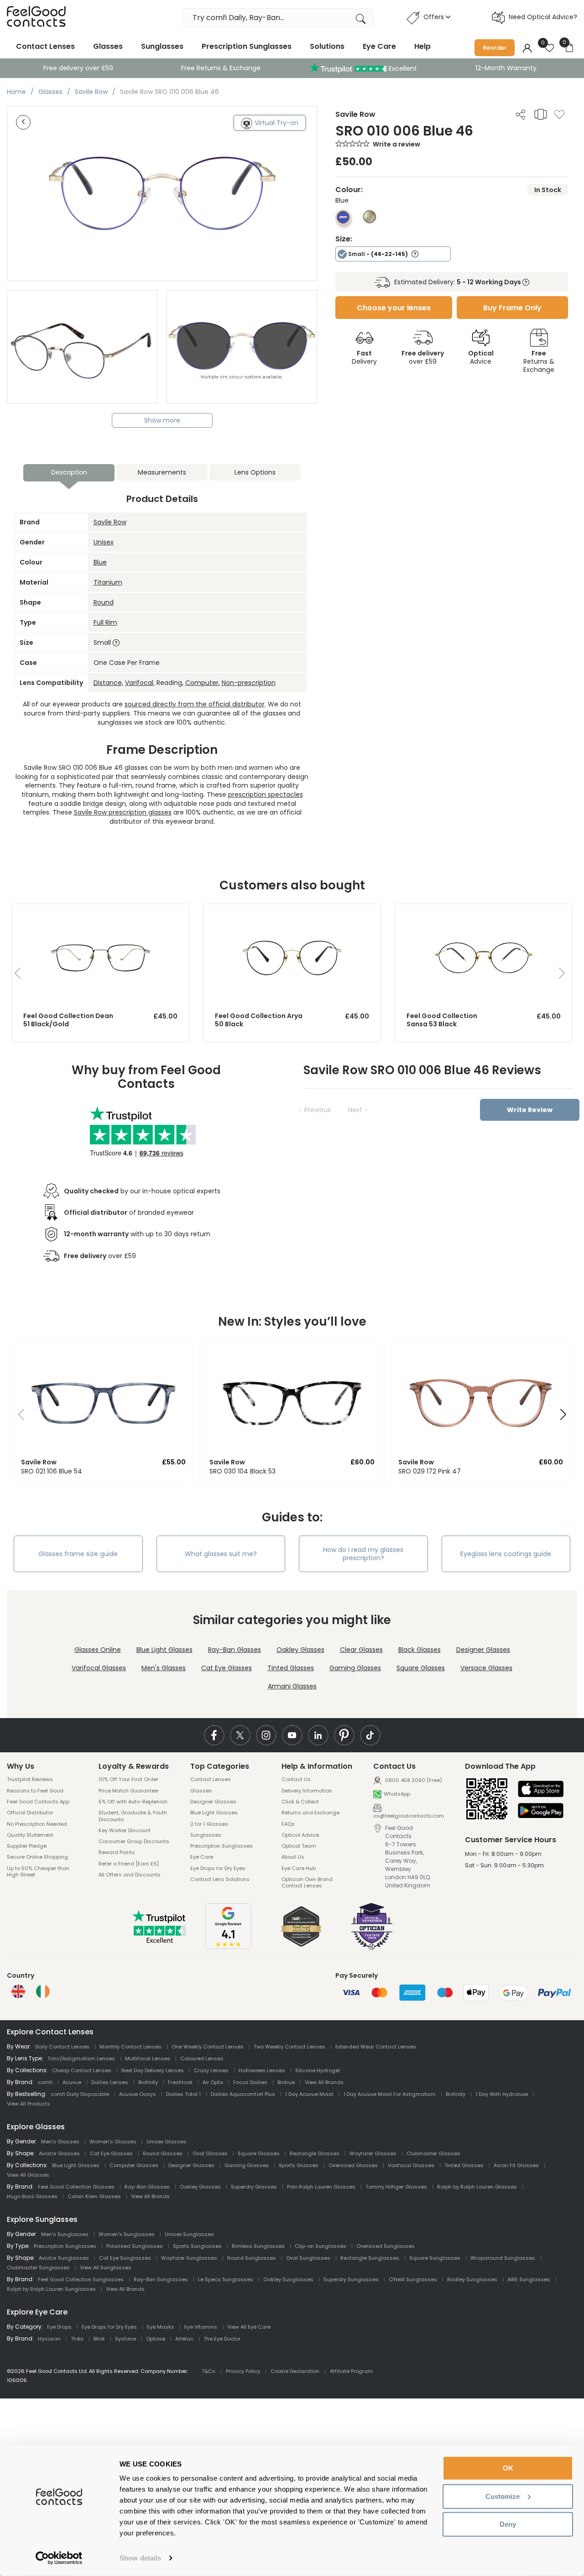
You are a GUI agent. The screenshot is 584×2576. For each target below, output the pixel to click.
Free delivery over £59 (78, 68)
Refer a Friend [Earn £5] (129, 1864)
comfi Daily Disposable (80, 2094)
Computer (202, 683)
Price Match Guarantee (128, 1791)
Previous (318, 1110)
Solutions (327, 46)
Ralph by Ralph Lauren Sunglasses (51, 2289)
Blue (100, 562)
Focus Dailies (250, 2082)
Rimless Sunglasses (258, 2246)
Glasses (108, 46)
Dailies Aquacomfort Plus (243, 2094)
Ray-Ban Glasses (235, 1650)
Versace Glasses (486, 1668)
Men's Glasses (164, 1668)
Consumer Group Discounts (134, 1841)
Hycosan (49, 2339)
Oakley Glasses (300, 1650)
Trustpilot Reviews (30, 1779)
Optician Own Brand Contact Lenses (307, 1883)
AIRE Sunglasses (529, 2279)
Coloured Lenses (202, 2059)
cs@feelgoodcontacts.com (409, 1816)
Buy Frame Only (512, 308)
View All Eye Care (249, 2327)
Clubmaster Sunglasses (38, 2268)
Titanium (108, 582)
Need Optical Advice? (543, 17)
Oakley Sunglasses (288, 2279)
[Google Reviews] (228, 1947)
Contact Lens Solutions (220, 1879)
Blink (99, 2339)
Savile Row (110, 522)
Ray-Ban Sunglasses (161, 2279)
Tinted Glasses (291, 1668)
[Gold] (370, 221)
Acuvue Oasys (138, 2094)
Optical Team (299, 1846)
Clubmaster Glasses (433, 2153)
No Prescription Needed (37, 1824)
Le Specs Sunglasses (226, 2279)
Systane (125, 2339)
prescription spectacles (266, 794)
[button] (18, 1417)
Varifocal (139, 683)
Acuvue (72, 2082)
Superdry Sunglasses (351, 2279)
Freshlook (180, 2082)
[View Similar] (541, 114)
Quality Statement (30, 1835)
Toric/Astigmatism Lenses (81, 2059)
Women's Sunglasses (127, 2234)
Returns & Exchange (539, 361)
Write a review (396, 144)
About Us (293, 1857)
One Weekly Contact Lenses (208, 2047)
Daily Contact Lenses (62, 2047)
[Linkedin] (318, 1735)
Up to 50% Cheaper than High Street (38, 1872)
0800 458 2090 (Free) (413, 1780)
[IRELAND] (43, 1991)
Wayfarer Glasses (373, 2153)
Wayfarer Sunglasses (189, 2258)
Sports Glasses (299, 2165)
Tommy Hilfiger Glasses (396, 2187)
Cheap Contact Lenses (82, 2070)
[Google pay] (541, 1811)
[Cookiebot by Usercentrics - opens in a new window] (59, 2558)
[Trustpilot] (160, 1941)
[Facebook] (214, 1735)
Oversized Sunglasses (386, 2246)
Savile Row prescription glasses (123, 812)
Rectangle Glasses (315, 2153)
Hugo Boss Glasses (32, 2196)
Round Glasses (163, 2153)
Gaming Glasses (355, 1668)
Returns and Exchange (310, 1813)
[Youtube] (292, 1735)
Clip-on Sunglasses (321, 2246)
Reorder (495, 48)
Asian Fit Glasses (516, 2165)
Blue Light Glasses (164, 1650)
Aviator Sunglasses (64, 2258)
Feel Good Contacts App (38, 1802)
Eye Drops (59, 2327)
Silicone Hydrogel (318, 2070)
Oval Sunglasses (308, 2258)
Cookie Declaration (295, 2371)
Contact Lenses (45, 46)
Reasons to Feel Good (35, 1791)
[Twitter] (240, 1735)
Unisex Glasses (167, 2142)
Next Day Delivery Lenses (153, 2070)
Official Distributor (30, 1813)
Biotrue (286, 2082)
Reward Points (117, 1852)
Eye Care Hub (299, 1868)
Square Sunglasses (435, 2258)
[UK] (18, 1991)
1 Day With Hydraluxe (502, 2094)
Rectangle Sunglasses (370, 2258)
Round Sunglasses (252, 2258)
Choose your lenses (394, 308)
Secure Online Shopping (37, 1857)
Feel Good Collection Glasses (76, 2187)
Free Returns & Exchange (221, 68)
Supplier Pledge (27, 1846)
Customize (503, 2496)
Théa (77, 2339)
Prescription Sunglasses (247, 46)
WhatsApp (397, 1794)
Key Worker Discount (125, 1830)
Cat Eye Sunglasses (125, 2258)
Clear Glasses (361, 1650)
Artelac (184, 2339)
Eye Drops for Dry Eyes (218, 1868)
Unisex (104, 542)
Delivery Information (307, 1791)
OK (508, 2468)
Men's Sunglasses (65, 2234)
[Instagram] (266, 1735)
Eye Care (379, 46)
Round (104, 602)
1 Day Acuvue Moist (309, 2094)
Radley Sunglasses (472, 2279)
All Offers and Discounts (130, 1875)
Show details (140, 2558)
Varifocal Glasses (99, 1668)
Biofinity (148, 2082)
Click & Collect (300, 1802)
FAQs (288, 1824)
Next (355, 1110)
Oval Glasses (210, 2153)
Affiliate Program (351, 2371)
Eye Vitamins (201, 2327)
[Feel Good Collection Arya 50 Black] (292, 913)
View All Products (29, 2104)
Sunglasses (162, 46)
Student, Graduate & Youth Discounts (133, 1816)
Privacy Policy (243, 2371)
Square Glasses (421, 1668)
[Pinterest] (344, 1735)
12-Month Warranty (506, 68)
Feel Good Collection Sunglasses (81, 2279)
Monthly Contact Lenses (130, 2047)
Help (422, 46)
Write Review (530, 1110)
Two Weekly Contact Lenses (289, 2047)
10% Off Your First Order (128, 1779)
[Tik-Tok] (370, 1735)
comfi (45, 2082)
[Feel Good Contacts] (36, 18)
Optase (156, 2339)
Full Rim (105, 622)
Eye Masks (161, 2327)
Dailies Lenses (110, 2082)
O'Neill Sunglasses (413, 2279)
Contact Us (296, 1779)
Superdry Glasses (254, 2187)
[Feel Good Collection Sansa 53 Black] (484, 913)
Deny (508, 2524)
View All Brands (324, 2082)
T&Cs (209, 2371)
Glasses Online (98, 1650)
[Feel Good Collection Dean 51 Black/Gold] (100, 913)
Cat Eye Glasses (227, 1668)
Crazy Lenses (211, 2070)
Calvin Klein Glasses (94, 2196)
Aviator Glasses (59, 2153)
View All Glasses (28, 2175)
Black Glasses (420, 1650)
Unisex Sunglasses (189, 2234)
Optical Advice (300, 1835)
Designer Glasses (483, 1650)
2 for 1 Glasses (209, 1824)
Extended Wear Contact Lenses (376, 2047)
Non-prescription (249, 683)
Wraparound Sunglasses (503, 2258)
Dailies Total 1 (183, 2094)
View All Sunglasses (106, 2268)
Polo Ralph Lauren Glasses (321, 2187)
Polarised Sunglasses (135, 2246)
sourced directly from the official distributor (195, 704)
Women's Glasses (113, 2142)
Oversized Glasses (353, 2165)
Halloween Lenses (262, 2070)
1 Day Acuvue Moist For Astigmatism (390, 2094)
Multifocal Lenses (148, 2059)
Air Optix (213, 2082)
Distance (108, 683)
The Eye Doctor (222, 2339)
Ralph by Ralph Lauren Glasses (477, 2187)
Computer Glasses (134, 2165)
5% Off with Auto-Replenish (133, 1802)
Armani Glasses (292, 1686)
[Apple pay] (541, 1790)
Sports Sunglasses (197, 2246)
